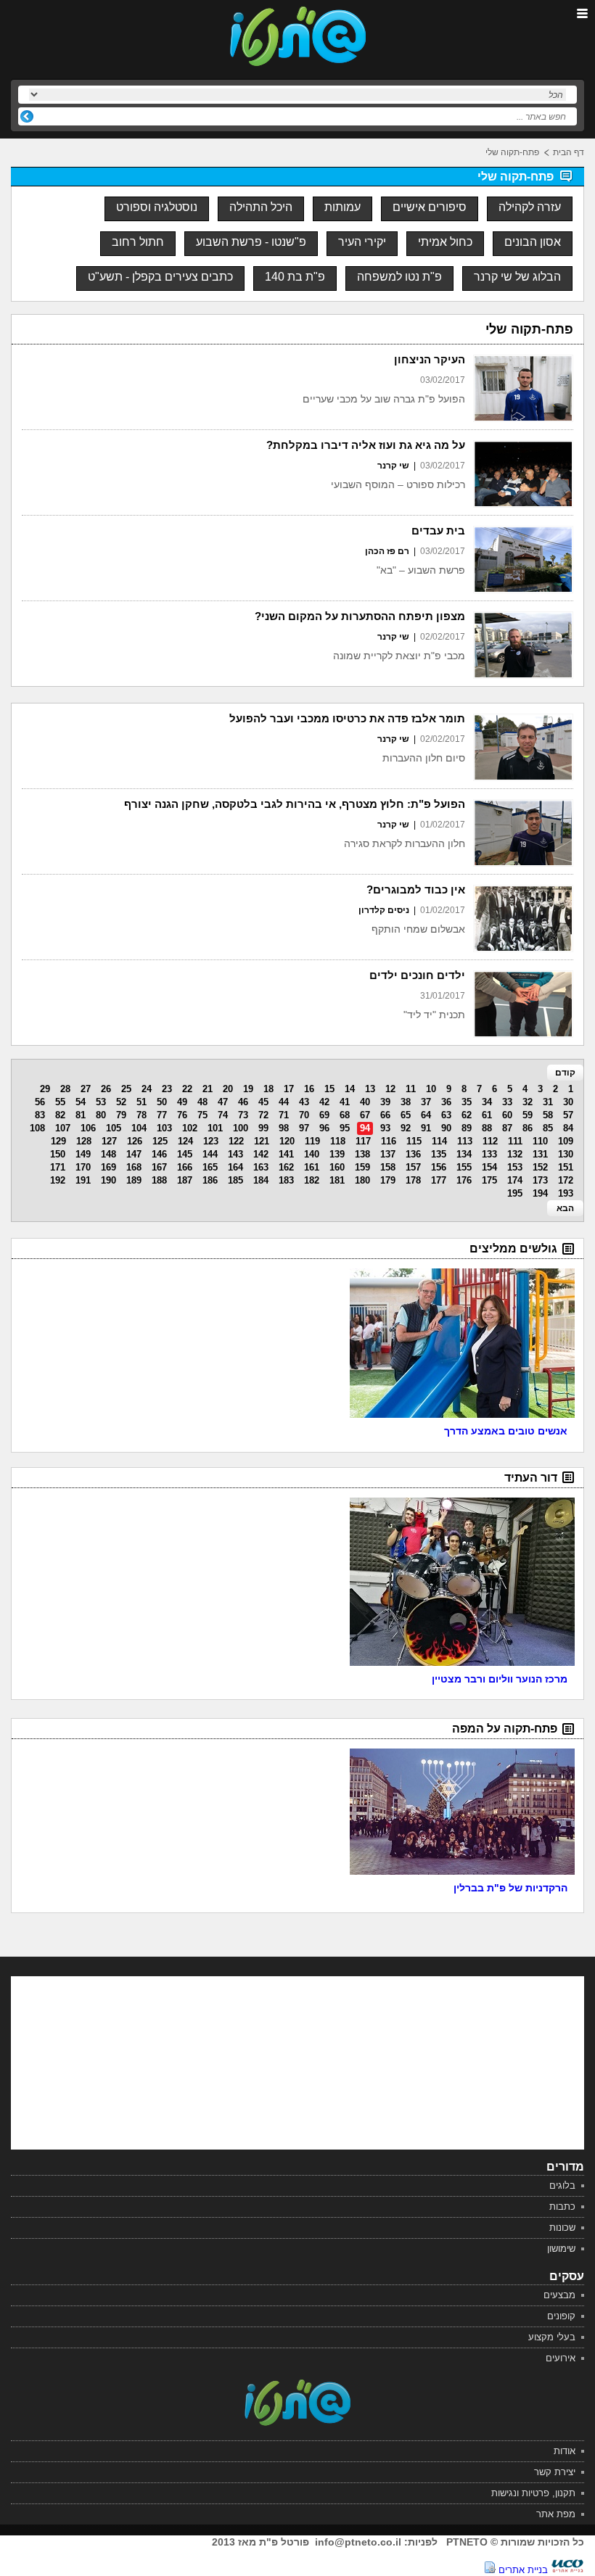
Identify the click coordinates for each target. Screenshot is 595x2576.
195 (515, 1193)
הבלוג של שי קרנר (517, 277)
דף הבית (569, 152)
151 (566, 1167)
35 (467, 1102)
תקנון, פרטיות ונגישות (533, 2493)
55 (60, 1102)
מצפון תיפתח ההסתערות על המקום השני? (360, 616)
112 (490, 1141)
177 (439, 1180)
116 (389, 1141)
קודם (565, 1073)
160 (337, 1167)
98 (284, 1128)
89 (467, 1128)
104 (139, 1128)
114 (439, 1141)
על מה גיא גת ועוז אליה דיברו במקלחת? (366, 445)
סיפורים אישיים (430, 207)
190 (108, 1180)
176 (464, 1180)
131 (540, 1154)
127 (109, 1141)
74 (223, 1115)
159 (362, 1167)
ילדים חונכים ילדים (417, 975)
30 (568, 1102)
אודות (565, 2451)
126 (135, 1141)
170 (83, 1167)
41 (345, 1102)
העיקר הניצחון (430, 359)
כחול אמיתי (445, 242)
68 (345, 1115)
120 (287, 1141)
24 (147, 1089)
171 (58, 1167)
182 (312, 1180)
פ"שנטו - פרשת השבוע (251, 242)
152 (540, 1167)
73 (243, 1115)
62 (467, 1115)
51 (141, 1102)
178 (413, 1180)
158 (388, 1167)
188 (159, 1180)
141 (286, 1154)
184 (261, 1180)
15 (329, 1089)
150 (58, 1154)
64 (426, 1115)
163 (261, 1167)
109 (566, 1141)
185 (235, 1180)
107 (63, 1128)
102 (190, 1128)
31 (548, 1102)
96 (324, 1128)
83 (40, 1115)
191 (83, 1180)
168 (134, 1167)
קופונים (561, 2316)
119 (312, 1141)
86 (528, 1128)
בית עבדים (438, 531)
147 (134, 1154)
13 (370, 1089)
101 (215, 1128)
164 (235, 1167)
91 (426, 1128)
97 (304, 1128)
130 (566, 1154)
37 (426, 1102)
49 (182, 1102)
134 (464, 1154)
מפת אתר (556, 2514)
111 (515, 1141)
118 (338, 1141)
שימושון (561, 2249)
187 (185, 1180)
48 (202, 1102)
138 (362, 1154)
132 (515, 1154)
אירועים (561, 2358)
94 (365, 1128)
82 (60, 1115)
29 (45, 1089)
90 (446, 1128)
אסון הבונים (533, 242)
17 (289, 1089)
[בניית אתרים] (567, 2570)
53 (101, 1102)
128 (84, 1141)
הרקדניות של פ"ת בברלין (510, 1888)
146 (159, 1154)
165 (210, 1167)
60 (507, 1115)
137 (388, 1154)
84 (568, 1128)
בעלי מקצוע (552, 2337)
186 (210, 1180)
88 (487, 1128)
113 (465, 1141)
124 (185, 1141)
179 (388, 1180)
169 (108, 1167)
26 (106, 1089)
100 (241, 1128)
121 (262, 1141)
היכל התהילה (261, 207)
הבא (565, 1208)
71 (284, 1115)
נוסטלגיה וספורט (157, 207)
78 (141, 1115)
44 (284, 1102)
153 (515, 1167)
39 (385, 1102)
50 (162, 1102)
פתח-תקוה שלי (512, 152)
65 (406, 1115)
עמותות (342, 207)
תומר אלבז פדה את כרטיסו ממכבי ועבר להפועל (347, 718)
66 (385, 1115)
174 (515, 1180)
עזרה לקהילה (530, 207)
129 (58, 1141)
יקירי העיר (362, 242)
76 (182, 1115)
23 (167, 1089)
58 (548, 1115)
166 (185, 1167)
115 (414, 1141)
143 (235, 1154)
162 (286, 1167)
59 (528, 1115)
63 (446, 1115)
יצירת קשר (555, 2472)
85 (548, 1128)
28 (65, 1089)
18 (268, 1089)
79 (121, 1115)
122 (236, 1141)
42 (324, 1102)
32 (528, 1102)
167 (159, 1167)
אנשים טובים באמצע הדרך (506, 1431)
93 (385, 1128)
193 (566, 1193)
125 (160, 1141)
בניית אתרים (523, 2570)
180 (362, 1180)
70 (304, 1115)
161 (312, 1167)
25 (126, 1089)
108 (37, 1128)
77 (162, 1115)
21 (208, 1089)
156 (439, 1167)
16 (309, 1089)
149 (83, 1154)
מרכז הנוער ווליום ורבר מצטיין (500, 1679)
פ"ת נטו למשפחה (399, 277)
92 (406, 1128)
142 (261, 1154)
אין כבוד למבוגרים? (416, 889)
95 (345, 1128)
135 (439, 1154)
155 (464, 1167)
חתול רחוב (138, 242)
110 (540, 1141)
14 (350, 1089)
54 (81, 1102)
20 (228, 1089)
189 (134, 1180)
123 (211, 1141)
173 (540, 1180)
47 (223, 1102)
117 (363, 1141)
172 (566, 1180)
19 (248, 1089)
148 (108, 1154)
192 (58, 1180)
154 (489, 1167)
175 (489, 1180)
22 (187, 1089)
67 (365, 1115)
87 (507, 1128)
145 (185, 1154)
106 (88, 1128)
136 (413, 1154)
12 (390, 1089)
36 (446, 1102)
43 (304, 1102)
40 (365, 1102)
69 (324, 1115)
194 (540, 1193)
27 (86, 1089)
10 (431, 1089)
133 (489, 1154)
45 (263, 1102)
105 (114, 1128)
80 (101, 1115)
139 (337, 1154)
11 (411, 1089)
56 (40, 1102)
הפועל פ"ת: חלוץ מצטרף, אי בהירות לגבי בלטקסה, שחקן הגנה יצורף (295, 804)
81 (81, 1115)
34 (487, 1102)
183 (286, 1180)
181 (337, 1180)
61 (487, 1115)
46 (243, 1102)
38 (406, 1102)
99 (263, 1128)
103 (164, 1128)
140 (312, 1154)
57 (568, 1115)
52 (121, 1102)
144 (210, 1154)
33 (507, 1102)
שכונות (562, 2228)
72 (263, 1115)
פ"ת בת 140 (295, 277)
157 (413, 1167)
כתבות (562, 2206)
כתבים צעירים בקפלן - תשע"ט (160, 277)
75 (202, 1115)
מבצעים (559, 2295)
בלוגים (562, 2185)
